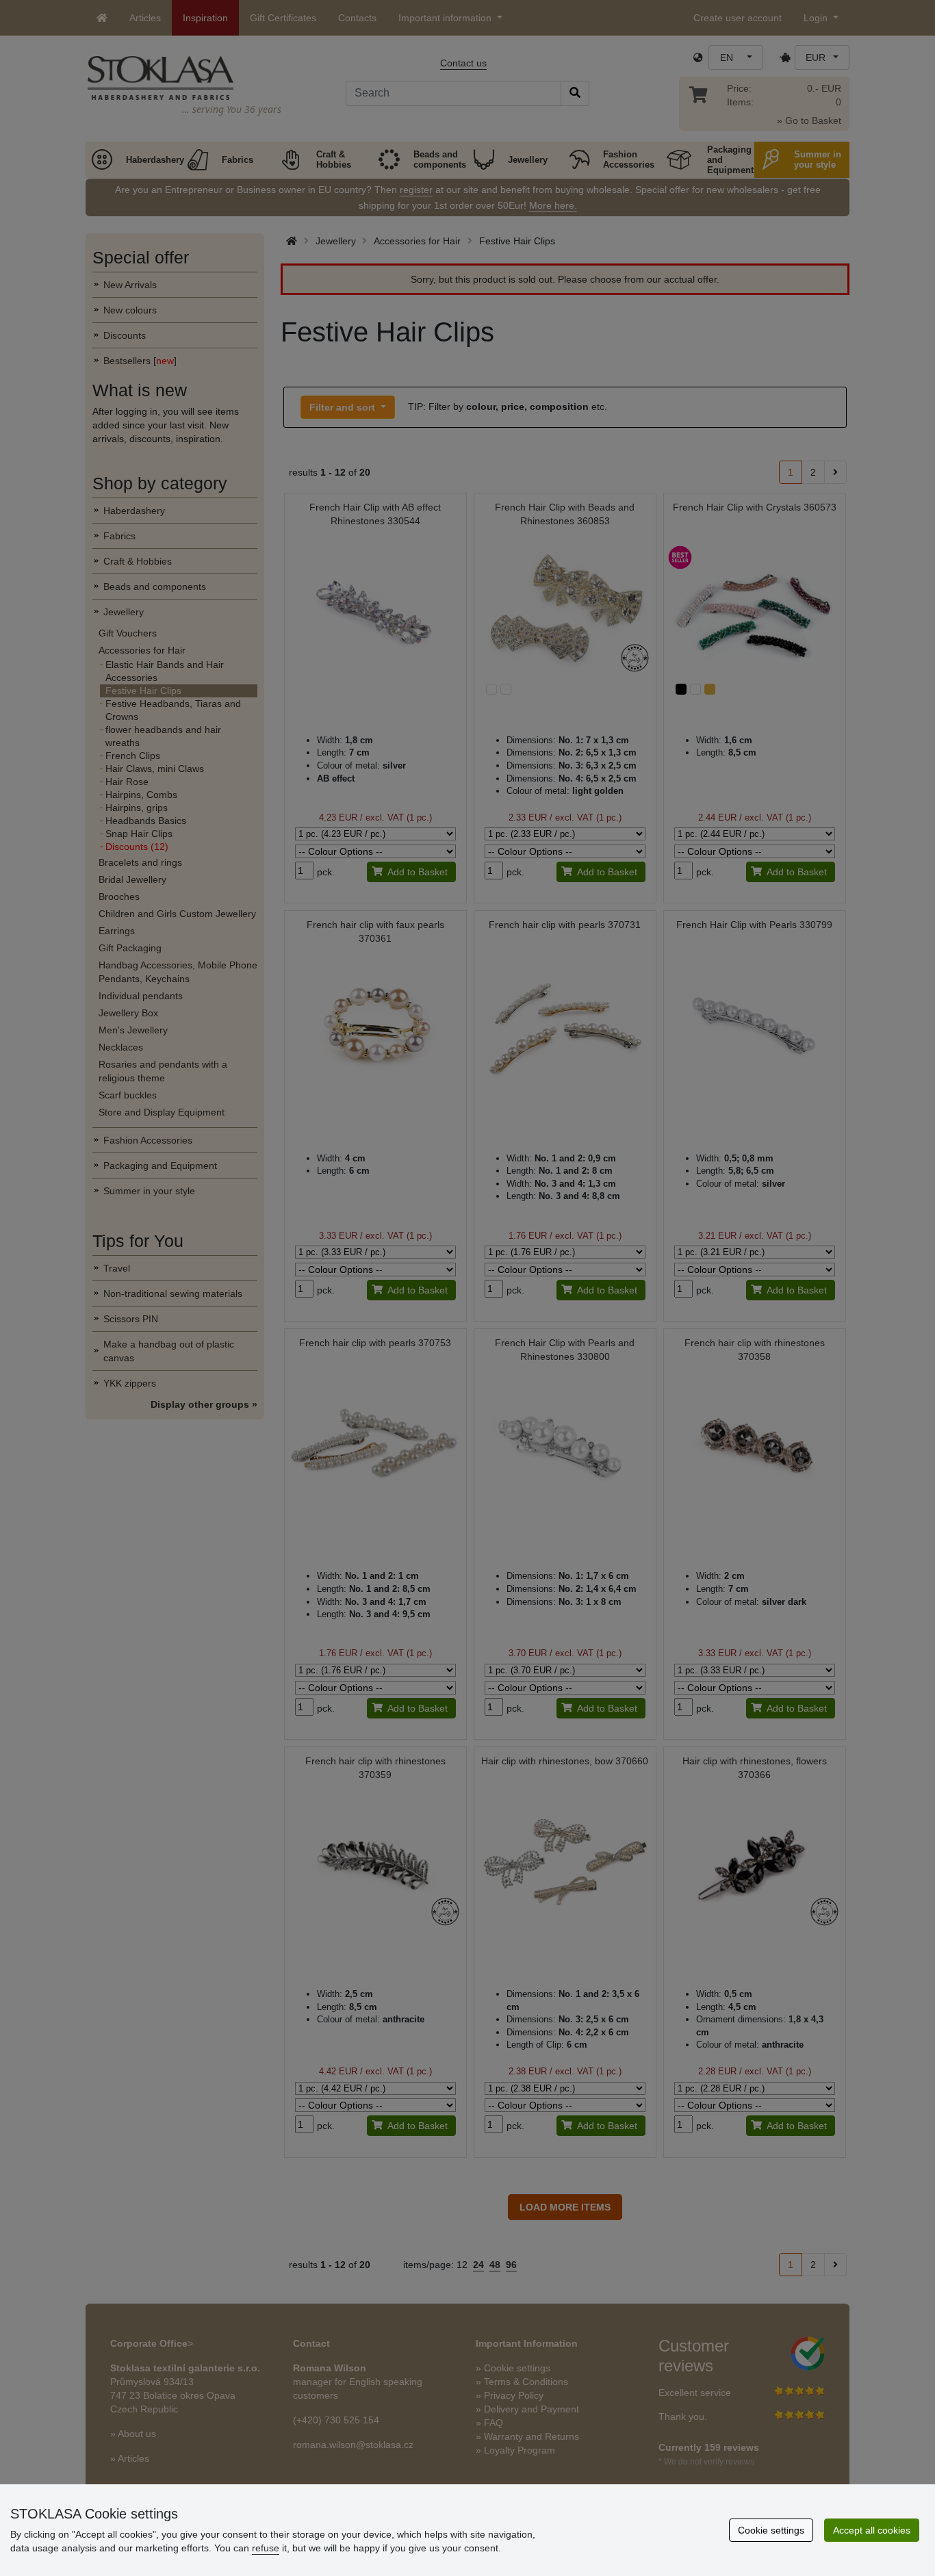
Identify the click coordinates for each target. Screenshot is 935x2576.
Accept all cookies (872, 2530)
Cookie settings (771, 2530)
